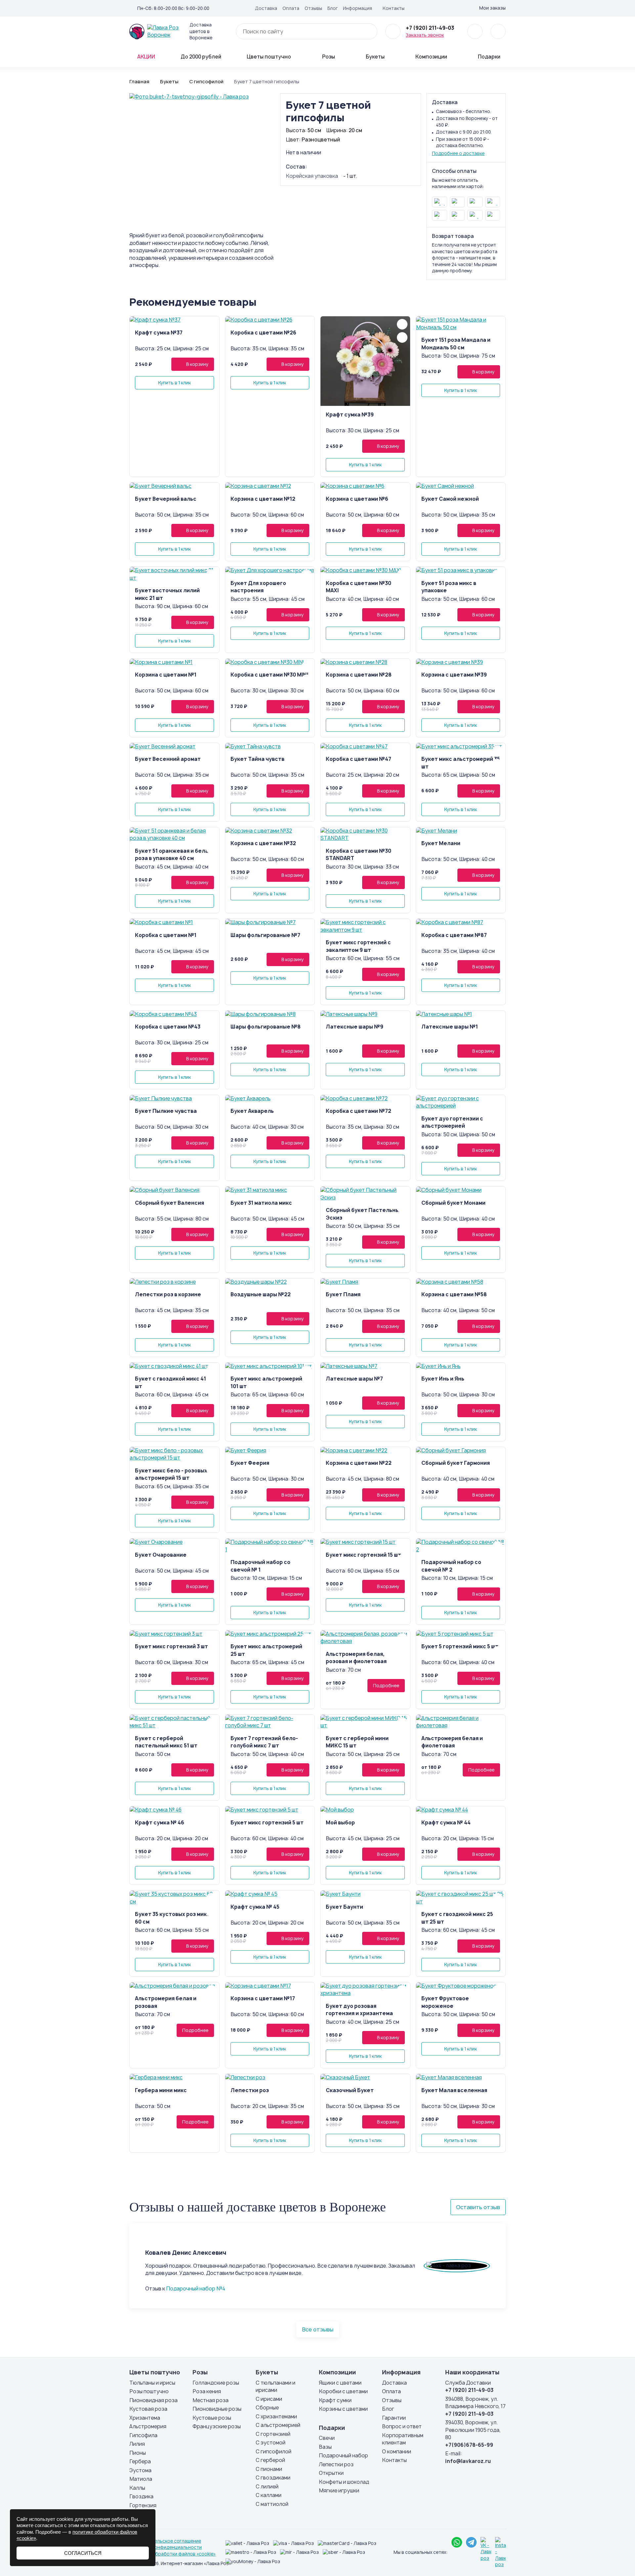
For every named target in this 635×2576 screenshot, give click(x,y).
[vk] (453, 8)
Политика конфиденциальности (166, 2547)
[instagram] (500, 2553)
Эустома (140, 2470)
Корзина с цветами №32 (263, 843)
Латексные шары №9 (355, 1027)
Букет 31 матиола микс (261, 1203)
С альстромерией (278, 2425)
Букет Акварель (252, 1111)
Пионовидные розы (217, 2409)
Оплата (291, 8)
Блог (333, 8)
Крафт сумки (335, 2400)
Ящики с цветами (340, 2383)
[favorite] (475, 31)
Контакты (394, 8)
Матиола (141, 2479)
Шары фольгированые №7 (265, 935)
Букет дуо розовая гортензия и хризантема (359, 2010)
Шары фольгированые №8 (266, 1027)
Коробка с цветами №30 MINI (269, 675)
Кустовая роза (148, 2409)
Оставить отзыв (478, 2207)
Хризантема (145, 2418)
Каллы (137, 2488)
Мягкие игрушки (339, 2491)
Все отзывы (318, 2329)
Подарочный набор (343, 2456)
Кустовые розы (212, 2418)
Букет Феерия (250, 1463)
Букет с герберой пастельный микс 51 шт (166, 1742)
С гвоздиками (273, 2478)
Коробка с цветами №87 (454, 935)
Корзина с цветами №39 (454, 675)
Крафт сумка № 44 (446, 1823)
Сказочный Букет (350, 2090)
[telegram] (471, 2542)
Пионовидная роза (153, 2400)
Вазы (325, 2447)
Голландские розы (216, 2383)
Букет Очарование (161, 1555)
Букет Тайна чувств (257, 759)
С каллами (269, 2495)
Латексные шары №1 (450, 1027)
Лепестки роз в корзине (168, 1294)
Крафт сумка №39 (350, 415)
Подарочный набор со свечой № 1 (260, 1566)
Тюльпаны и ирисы (152, 2383)
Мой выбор (340, 1823)
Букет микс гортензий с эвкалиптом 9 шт (358, 946)
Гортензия (143, 2505)
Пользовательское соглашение (165, 2541)
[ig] (463, 8)
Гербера (140, 2461)
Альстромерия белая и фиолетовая (452, 1742)
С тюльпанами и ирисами (275, 2387)
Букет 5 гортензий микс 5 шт (460, 1646)
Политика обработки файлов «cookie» (172, 2554)
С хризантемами (276, 2417)
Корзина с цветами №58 (454, 1294)
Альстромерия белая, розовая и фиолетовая (356, 1658)
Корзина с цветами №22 (359, 1463)
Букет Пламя (343, 1294)
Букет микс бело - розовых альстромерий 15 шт (171, 1474)
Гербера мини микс (161, 2090)
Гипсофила (143, 2435)
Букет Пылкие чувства (166, 1111)
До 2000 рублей (201, 57)
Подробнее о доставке (458, 153)
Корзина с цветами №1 (166, 675)
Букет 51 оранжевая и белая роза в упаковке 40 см (173, 855)
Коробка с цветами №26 (263, 333)
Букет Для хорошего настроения (258, 587)
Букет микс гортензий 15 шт (363, 1555)
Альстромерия (148, 2426)
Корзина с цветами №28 (359, 675)
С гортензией (273, 2434)
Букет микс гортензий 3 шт (171, 1646)
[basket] (498, 31)
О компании (397, 2452)
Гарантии (394, 2418)
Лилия (137, 2444)
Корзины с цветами (343, 2409)
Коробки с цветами (343, 2391)
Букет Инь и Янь (443, 1379)
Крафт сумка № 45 (255, 1907)
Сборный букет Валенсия (169, 1203)
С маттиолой (272, 2504)
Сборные (267, 2408)
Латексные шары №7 (354, 1379)
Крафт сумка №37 (159, 333)
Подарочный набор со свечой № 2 (451, 1566)
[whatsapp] (457, 2542)
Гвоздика (141, 2497)
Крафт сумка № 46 (160, 1823)
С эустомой (271, 2443)
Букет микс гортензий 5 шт (267, 1823)
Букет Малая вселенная (454, 2090)
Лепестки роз (250, 2090)
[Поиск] (368, 31)
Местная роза (211, 2400)
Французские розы (217, 2426)
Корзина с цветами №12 (263, 499)
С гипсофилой (274, 2452)
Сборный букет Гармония (456, 1463)
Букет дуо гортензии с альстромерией (452, 1122)
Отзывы (313, 8)
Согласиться (83, 2553)
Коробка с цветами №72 (359, 1111)
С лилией (267, 2487)
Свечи (327, 2438)
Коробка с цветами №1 (166, 935)
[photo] (174, 320)
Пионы (138, 2453)
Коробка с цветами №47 (359, 759)
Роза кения (207, 2391)
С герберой (270, 2460)
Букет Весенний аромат (168, 759)
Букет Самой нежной (450, 499)
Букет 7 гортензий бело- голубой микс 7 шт (264, 1742)
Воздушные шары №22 (261, 1294)
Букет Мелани (441, 843)
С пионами (269, 2469)
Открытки (331, 2473)
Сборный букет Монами (453, 1203)
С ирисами (269, 2399)
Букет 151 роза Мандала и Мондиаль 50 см (456, 344)
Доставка (266, 8)
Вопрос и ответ (402, 2426)
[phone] (393, 31)
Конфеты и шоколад (344, 2482)
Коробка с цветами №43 (168, 1027)
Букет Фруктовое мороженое (445, 2002)
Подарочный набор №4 (196, 2289)
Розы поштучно (149, 2391)
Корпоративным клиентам (403, 2439)
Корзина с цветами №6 (357, 499)
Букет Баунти (344, 1907)
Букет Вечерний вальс (166, 499)
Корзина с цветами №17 (263, 1998)
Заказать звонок (425, 35)
